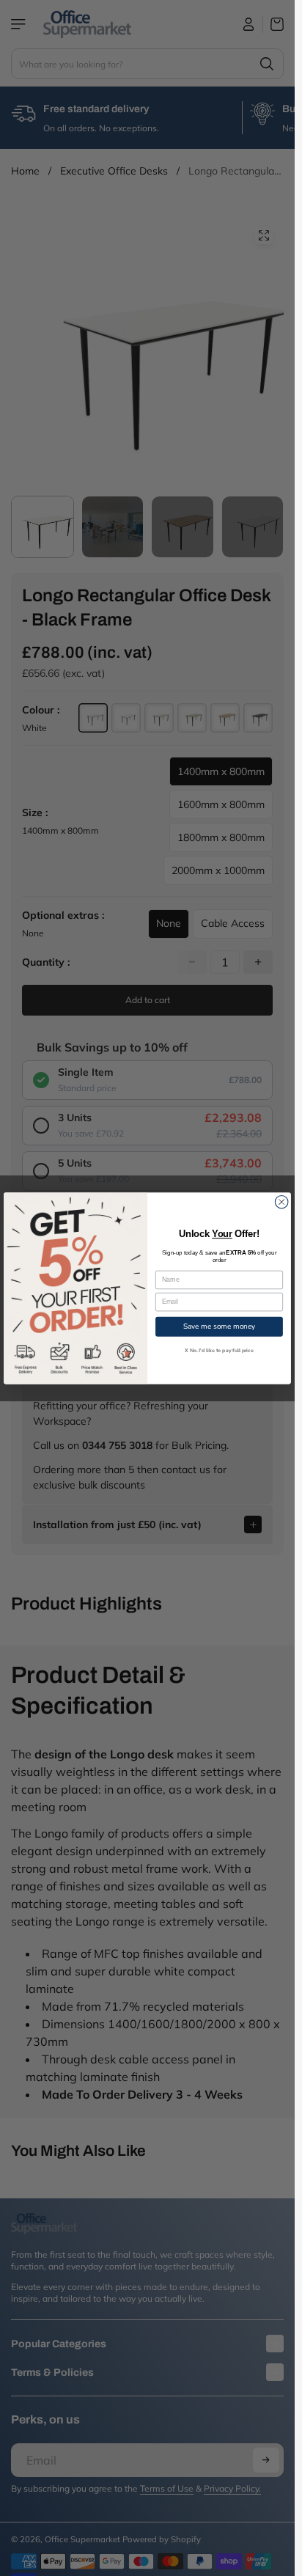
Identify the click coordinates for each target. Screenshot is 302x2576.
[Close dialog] (281, 1202)
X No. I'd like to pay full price (219, 1350)
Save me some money (219, 1326)
